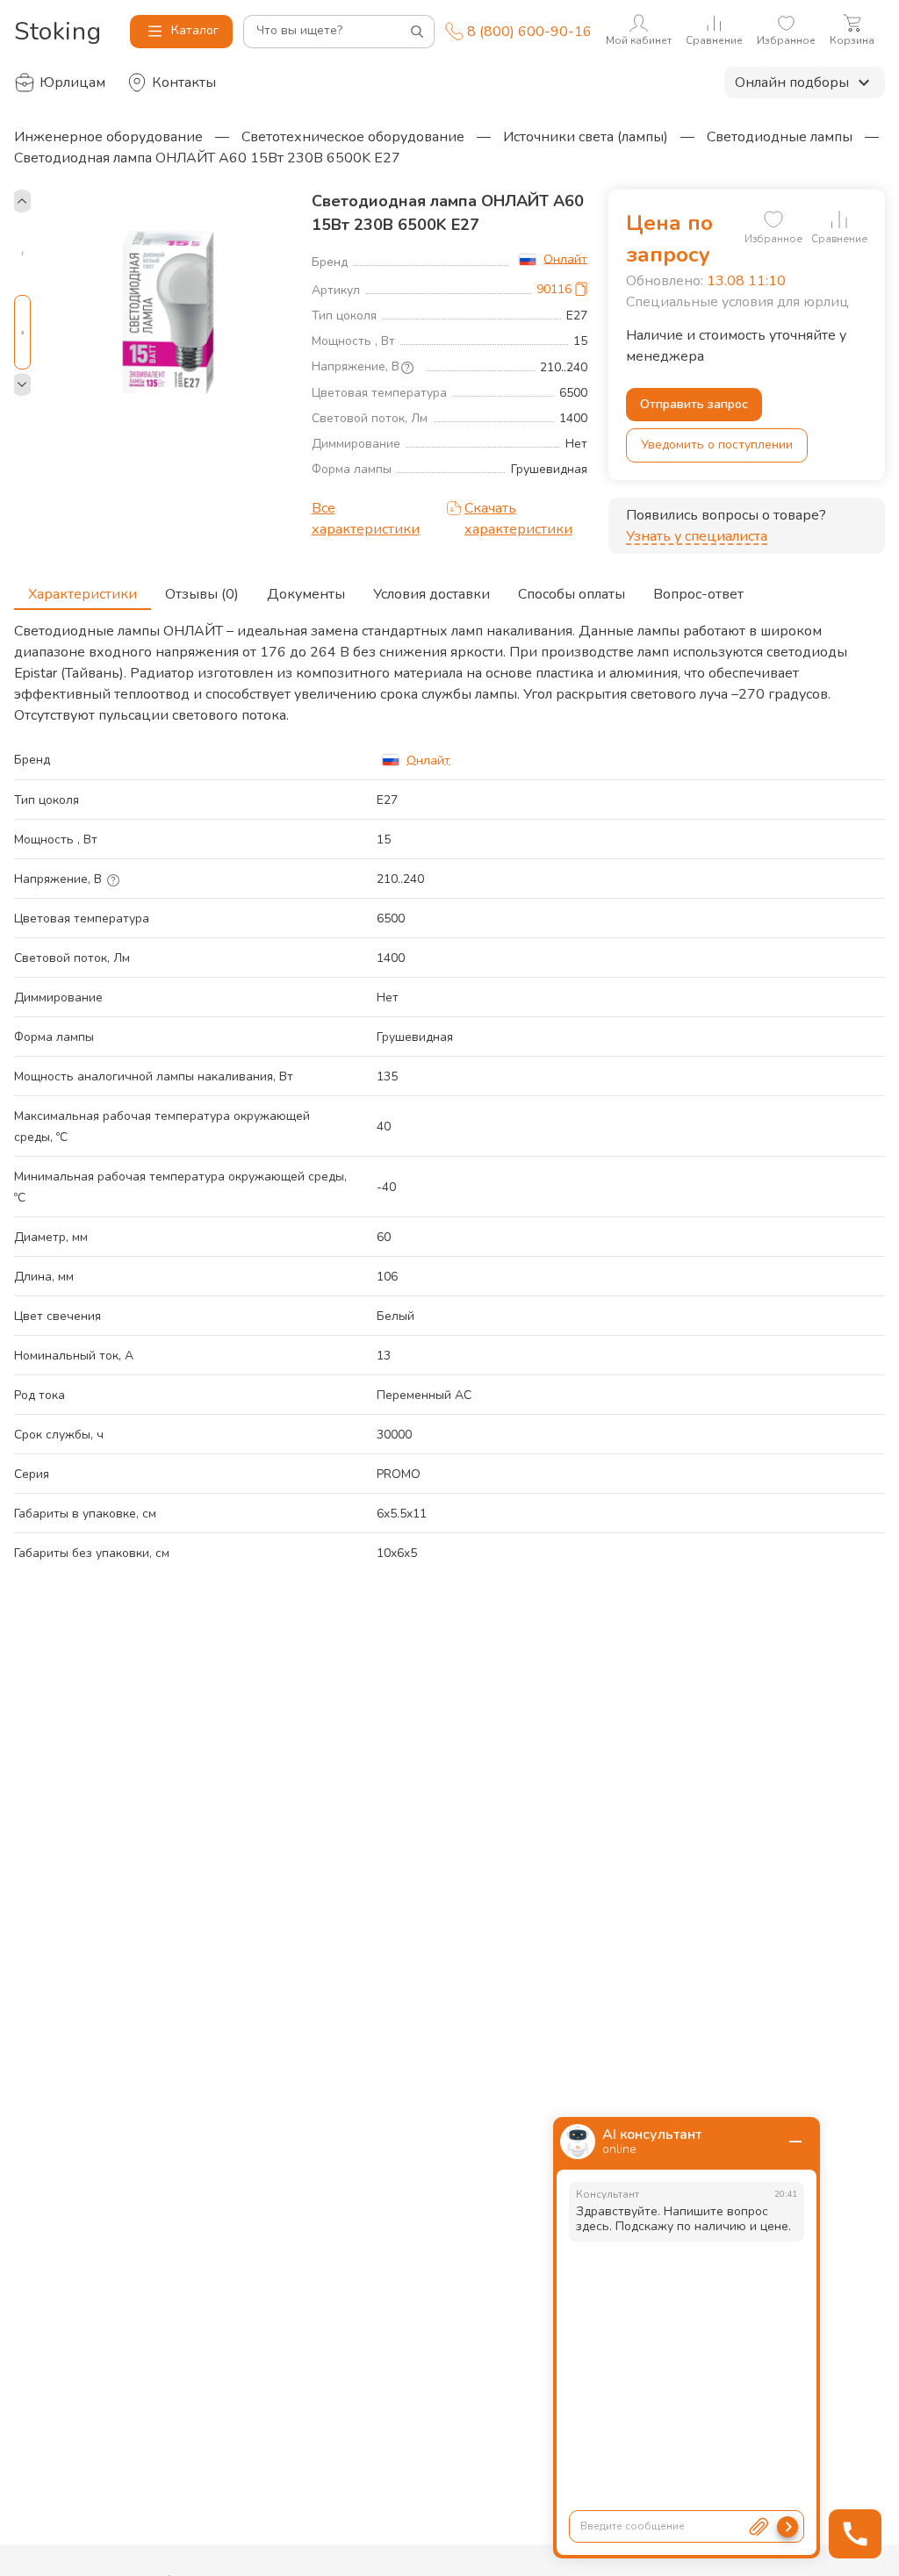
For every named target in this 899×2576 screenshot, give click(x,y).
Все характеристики (366, 519)
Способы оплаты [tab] (572, 594)
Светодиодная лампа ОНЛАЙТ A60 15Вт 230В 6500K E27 (207, 158)
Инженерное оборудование (108, 137)
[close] (795, 2142)
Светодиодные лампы (780, 137)
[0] (773, 219)
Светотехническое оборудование (353, 137)
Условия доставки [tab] (432, 594)
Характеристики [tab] (83, 594)
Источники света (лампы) (586, 137)
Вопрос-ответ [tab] (698, 594)
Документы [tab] (306, 594)
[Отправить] (788, 2527)
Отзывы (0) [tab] (202, 594)
